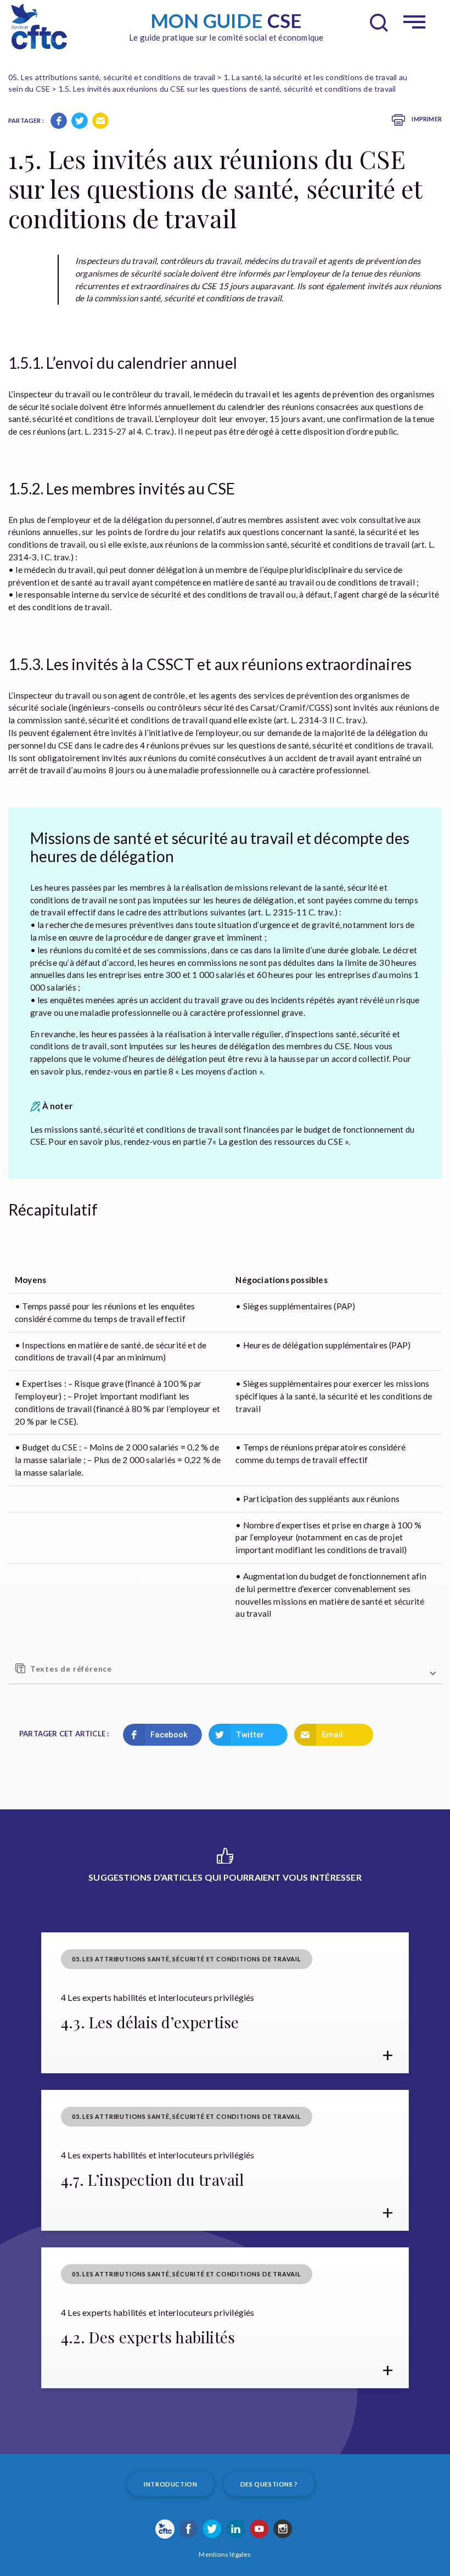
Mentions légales (225, 2554)
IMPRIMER (426, 119)
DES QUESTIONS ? (269, 2484)
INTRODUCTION (170, 2484)
